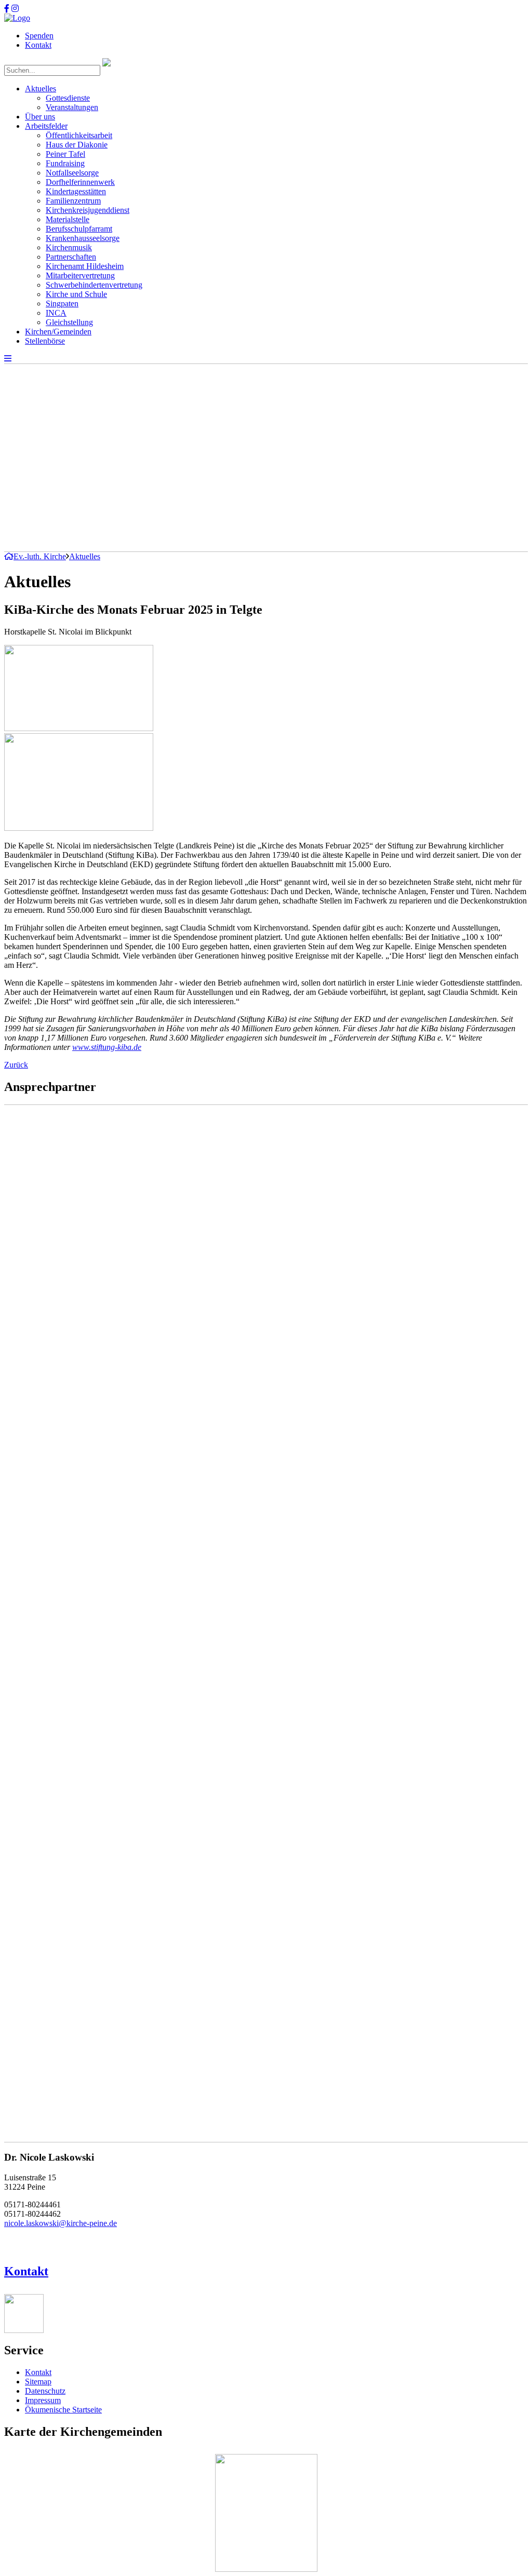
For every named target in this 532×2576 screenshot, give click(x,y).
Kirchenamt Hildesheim (85, 266)
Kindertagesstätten (76, 191)
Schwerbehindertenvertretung (94, 285)
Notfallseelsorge (72, 173)
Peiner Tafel (65, 154)
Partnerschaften (71, 257)
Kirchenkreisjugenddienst (88, 210)
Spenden (39, 36)
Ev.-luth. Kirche (40, 556)
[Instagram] (15, 9)
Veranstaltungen (72, 107)
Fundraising (65, 163)
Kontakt (38, 45)
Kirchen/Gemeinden (58, 332)
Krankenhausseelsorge (83, 238)
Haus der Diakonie (77, 145)
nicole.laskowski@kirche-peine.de (61, 2223)
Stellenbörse (45, 341)
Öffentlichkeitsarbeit (79, 135)
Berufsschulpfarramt (79, 229)
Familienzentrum (73, 201)
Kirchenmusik (69, 247)
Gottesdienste (68, 98)
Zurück (16, 1065)
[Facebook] (7, 9)
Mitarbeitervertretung (80, 275)
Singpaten (62, 304)
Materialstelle (68, 219)
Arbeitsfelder (46, 126)
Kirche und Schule (76, 294)
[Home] (17, 18)
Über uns (40, 117)
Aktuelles (41, 89)
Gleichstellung (69, 322)
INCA (56, 313)
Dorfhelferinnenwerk (80, 182)
